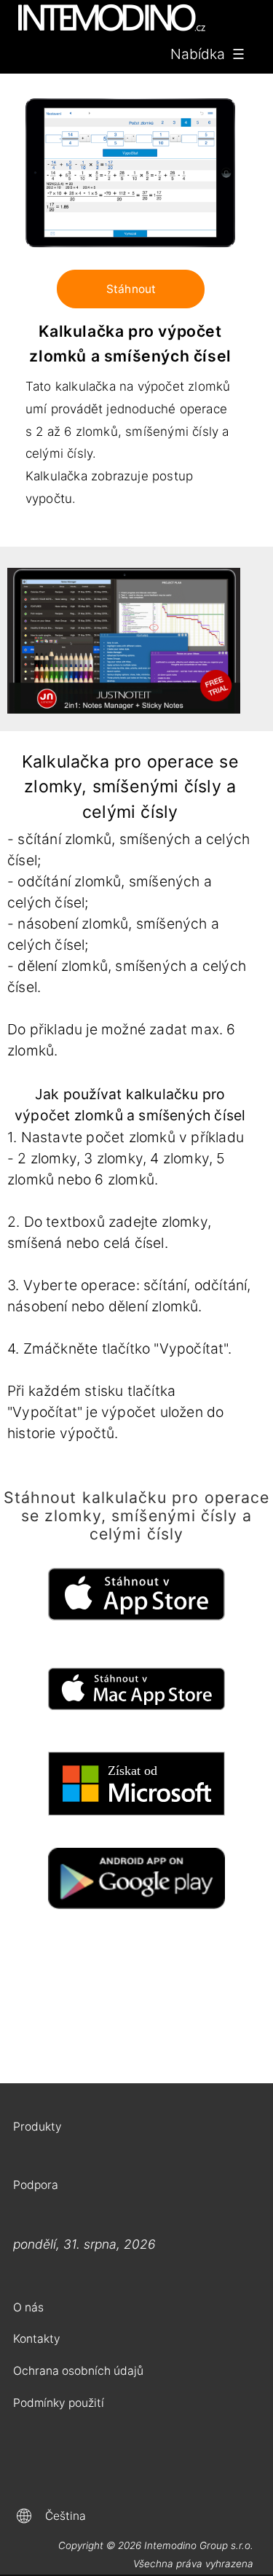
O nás (28, 2307)
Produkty (37, 2127)
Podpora (36, 2185)
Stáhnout (131, 289)
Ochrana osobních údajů (78, 2371)
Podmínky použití (59, 2403)
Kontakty (37, 2339)
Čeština (66, 2516)
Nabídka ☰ (207, 54)
